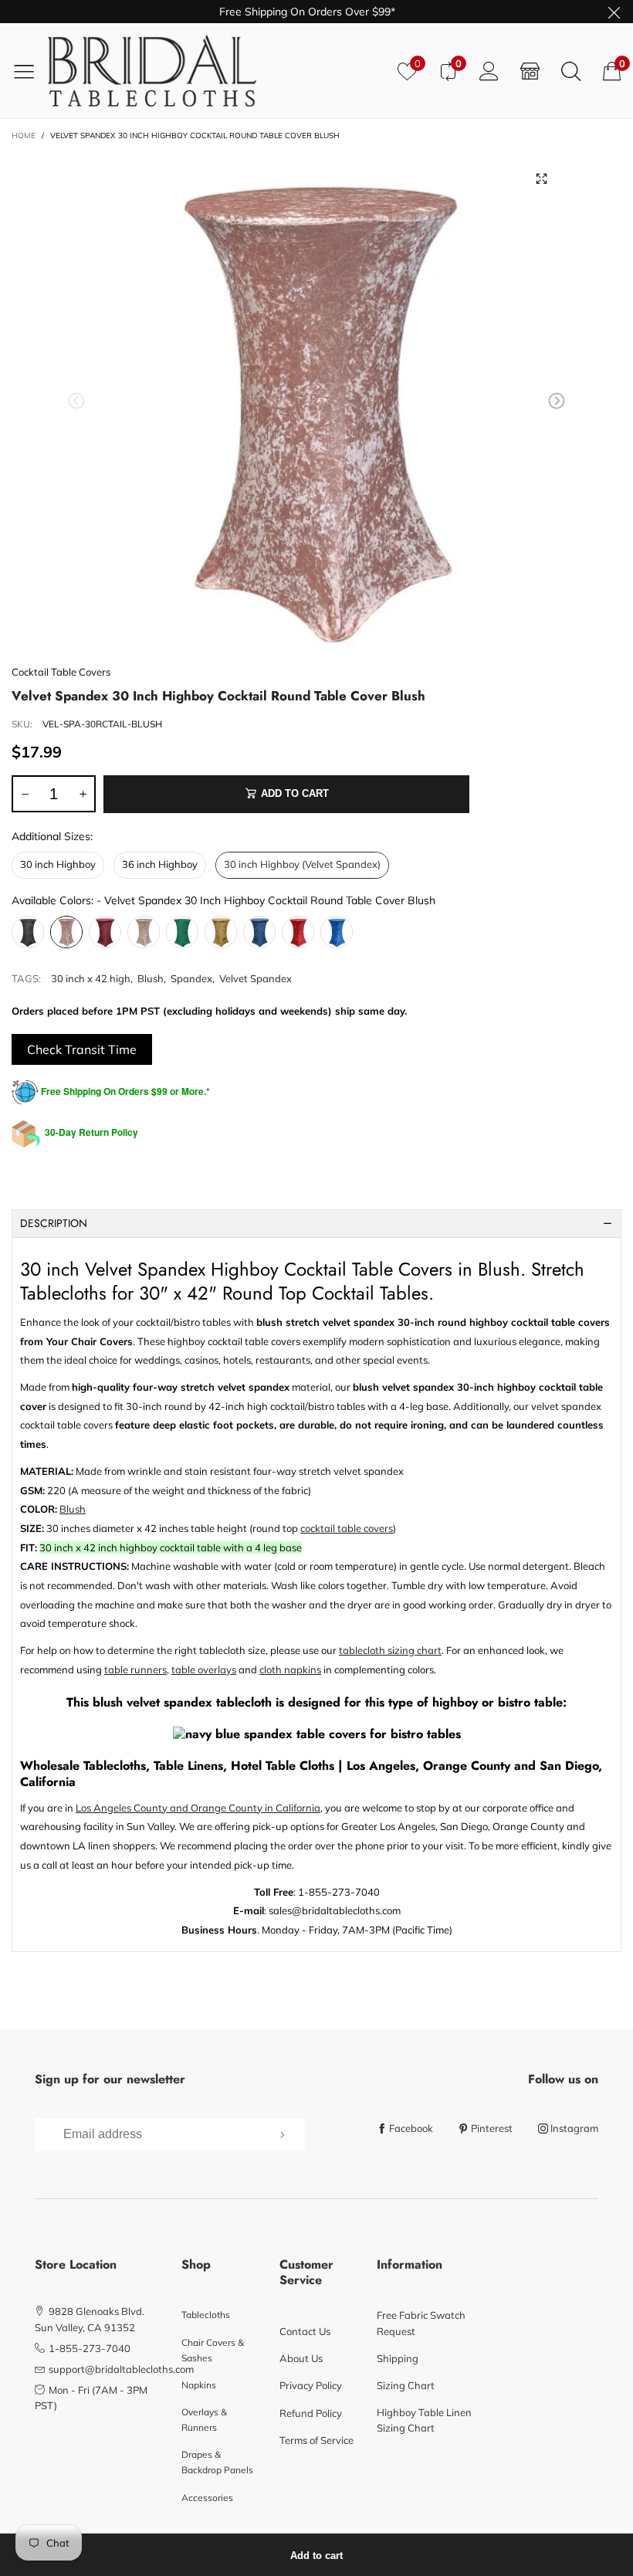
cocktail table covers (347, 1528)
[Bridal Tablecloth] (217, 71)
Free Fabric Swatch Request (421, 2323)
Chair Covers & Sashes (213, 2350)
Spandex (191, 978)
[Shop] (530, 71)
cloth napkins (290, 1669)
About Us (301, 2358)
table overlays (204, 1669)
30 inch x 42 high (91, 978)
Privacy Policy (311, 2385)
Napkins (199, 2385)
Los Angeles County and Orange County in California (198, 1808)
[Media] (542, 178)
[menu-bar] (30, 71)
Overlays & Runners (204, 2420)
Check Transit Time (82, 1049)
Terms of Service (316, 2440)
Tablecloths (206, 2315)
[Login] (489, 71)
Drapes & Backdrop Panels (217, 2462)
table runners (135, 1669)
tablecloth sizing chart (390, 1650)
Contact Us (305, 2331)
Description (54, 1223)
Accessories (207, 2498)
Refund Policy (311, 2413)
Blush (151, 978)
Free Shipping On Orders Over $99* (307, 12)
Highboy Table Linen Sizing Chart (424, 2420)
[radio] (58, 865)
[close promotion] (614, 12)
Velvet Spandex (256, 978)
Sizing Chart (406, 2385)
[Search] (571, 71)
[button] (76, 401)
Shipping (398, 2358)
